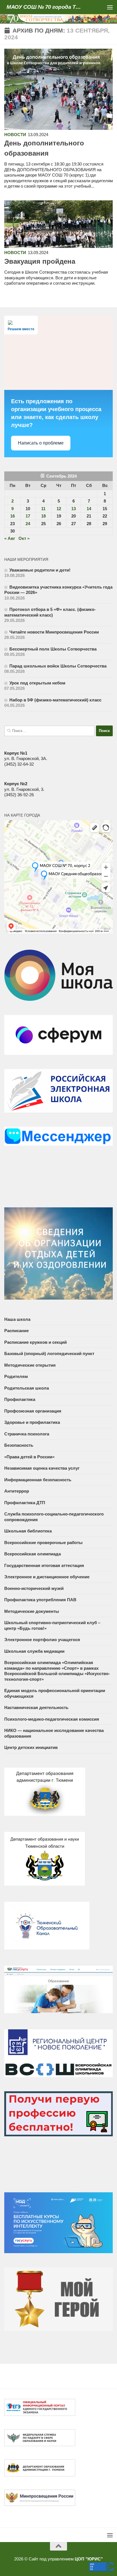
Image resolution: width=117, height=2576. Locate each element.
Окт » (24, 538)
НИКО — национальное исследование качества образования (54, 1733)
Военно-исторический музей (34, 1588)
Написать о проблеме (41, 443)
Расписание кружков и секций (35, 1342)
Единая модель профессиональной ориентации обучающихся (55, 1693)
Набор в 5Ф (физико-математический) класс (55, 700)
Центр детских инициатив (31, 1747)
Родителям (16, 1376)
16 (12, 516)
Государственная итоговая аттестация (44, 1565)
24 (28, 524)
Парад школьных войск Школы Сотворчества (58, 666)
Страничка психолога (27, 1434)
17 (28, 516)
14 (89, 509)
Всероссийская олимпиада (33, 1554)
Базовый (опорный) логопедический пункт (49, 1354)
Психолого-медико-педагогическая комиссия (52, 1719)
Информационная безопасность (38, 1480)
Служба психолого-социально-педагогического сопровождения (54, 1517)
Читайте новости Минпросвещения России (54, 632)
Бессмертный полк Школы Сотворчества (53, 649)
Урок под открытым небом (37, 683)
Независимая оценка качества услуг (42, 1468)
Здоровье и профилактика (32, 1422)
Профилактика (20, 1399)
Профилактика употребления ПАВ (40, 1600)
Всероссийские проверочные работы (43, 1543)
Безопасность (19, 1445)
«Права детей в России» (29, 1457)
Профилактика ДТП (25, 1503)
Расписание (16, 1331)
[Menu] (110, 7)
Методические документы (32, 1611)
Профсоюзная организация (33, 1411)
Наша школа (17, 1319)
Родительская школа (27, 1388)
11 (43, 509)
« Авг (10, 538)
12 (59, 509)
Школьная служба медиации (34, 1651)
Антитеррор (17, 1491)
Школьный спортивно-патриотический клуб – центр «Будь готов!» (52, 1625)
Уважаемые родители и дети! (40, 570)
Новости (15, 135)
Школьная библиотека (28, 1531)
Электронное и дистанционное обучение (47, 1577)
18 (43, 516)
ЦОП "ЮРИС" (89, 2559)
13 (74, 509)
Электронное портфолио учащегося (42, 1640)
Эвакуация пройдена (40, 261)
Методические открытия (30, 1365)
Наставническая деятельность (36, 1707)
